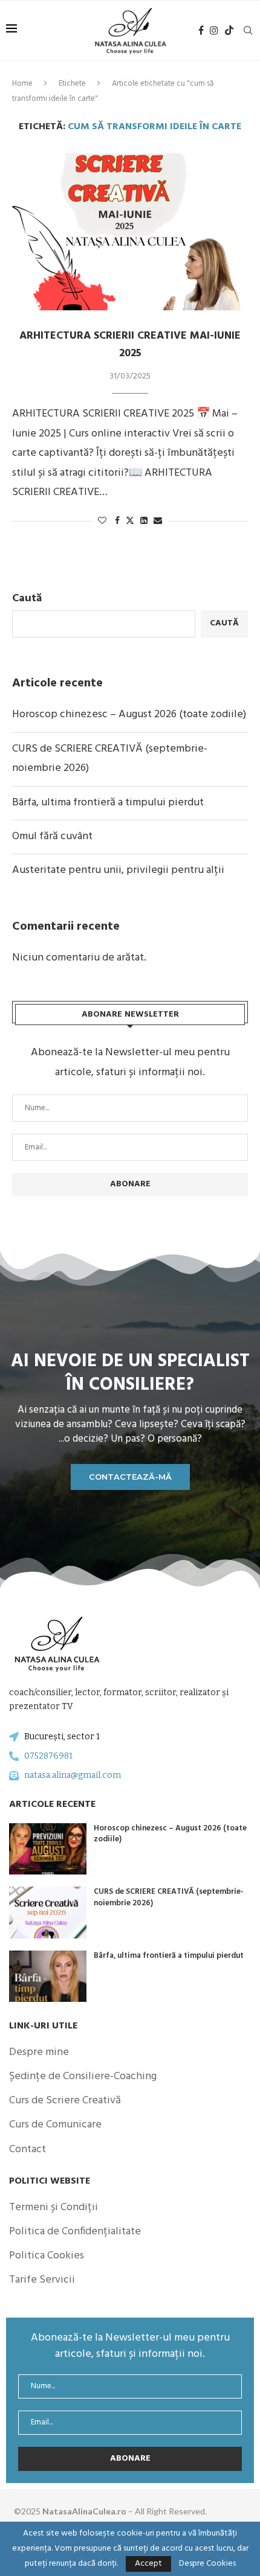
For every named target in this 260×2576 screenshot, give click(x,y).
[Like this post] (102, 521)
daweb (234, 2511)
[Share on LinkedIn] (144, 521)
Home (22, 84)
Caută (27, 599)
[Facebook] (201, 30)
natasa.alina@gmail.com (73, 1775)
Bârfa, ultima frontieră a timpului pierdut (108, 803)
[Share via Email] (158, 521)
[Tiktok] (229, 30)
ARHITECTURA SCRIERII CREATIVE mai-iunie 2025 (130, 345)
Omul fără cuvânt (52, 836)
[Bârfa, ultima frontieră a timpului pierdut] (48, 1976)
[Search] (248, 30)
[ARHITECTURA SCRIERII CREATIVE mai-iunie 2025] (130, 232)
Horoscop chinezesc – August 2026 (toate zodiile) (129, 714)
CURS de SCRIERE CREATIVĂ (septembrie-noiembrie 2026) (169, 1897)
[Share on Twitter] (130, 521)
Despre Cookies (207, 2564)
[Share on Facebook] (117, 521)
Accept (148, 2564)
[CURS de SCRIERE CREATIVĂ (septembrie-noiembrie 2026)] (48, 1912)
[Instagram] (214, 30)
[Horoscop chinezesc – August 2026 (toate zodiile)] (48, 1849)
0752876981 (48, 1756)
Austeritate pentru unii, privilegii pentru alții (118, 870)
